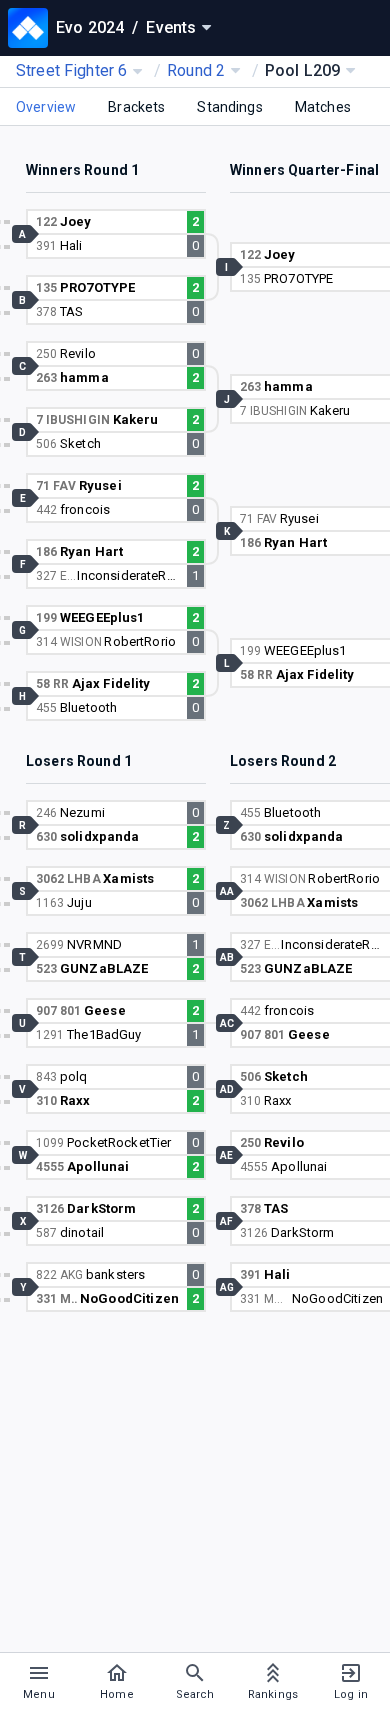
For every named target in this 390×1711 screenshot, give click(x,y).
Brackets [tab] (136, 107)
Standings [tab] (229, 107)
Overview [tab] (46, 107)
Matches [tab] (323, 107)
